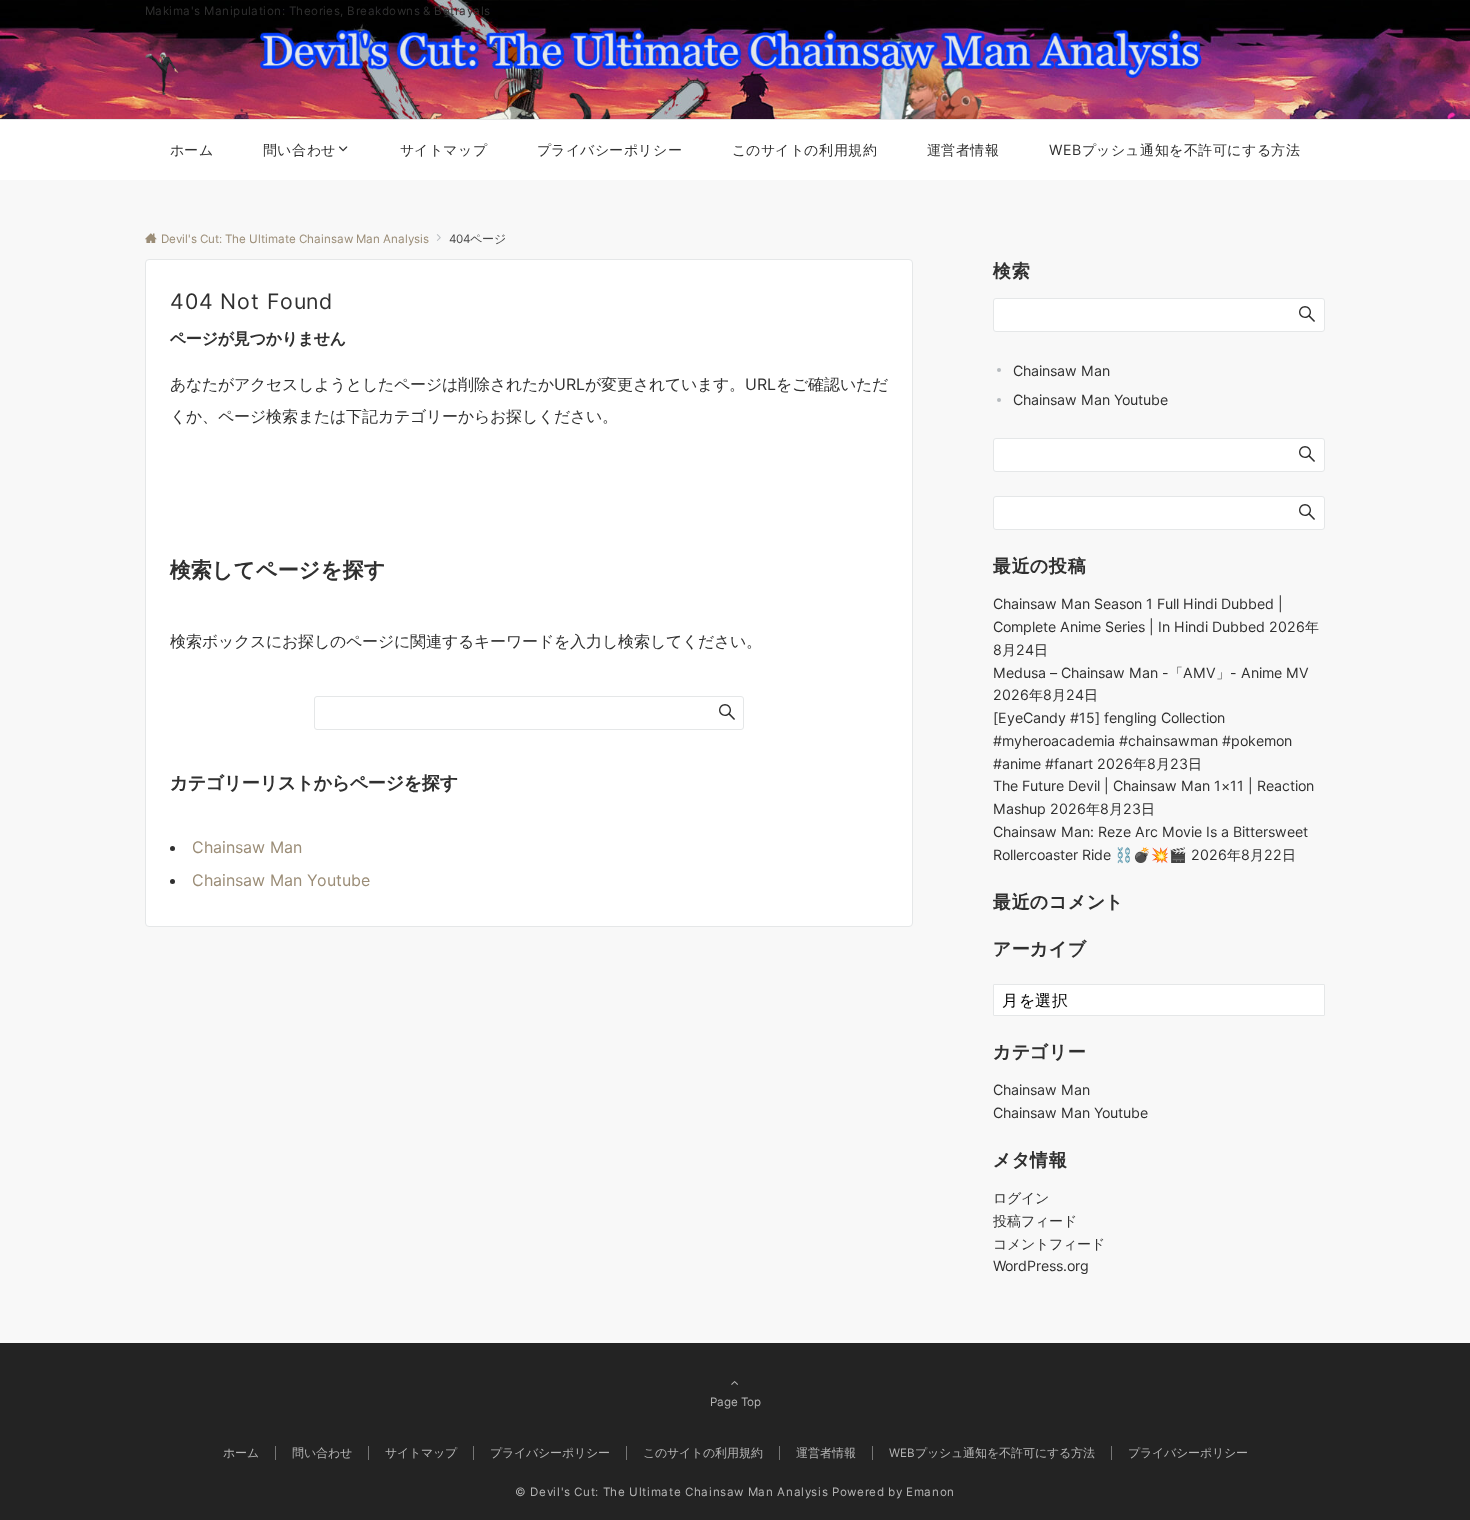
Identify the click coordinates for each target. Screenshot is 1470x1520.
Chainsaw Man (247, 847)
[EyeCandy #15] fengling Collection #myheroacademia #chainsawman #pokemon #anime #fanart (1142, 740)
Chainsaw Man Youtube (281, 880)
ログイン (1021, 1197)
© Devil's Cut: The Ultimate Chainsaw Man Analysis (671, 1492)
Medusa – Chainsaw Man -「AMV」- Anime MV (1151, 672)
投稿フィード (1035, 1220)
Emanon (930, 1492)
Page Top (735, 1402)
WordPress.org (1041, 1265)
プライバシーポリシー (1188, 1453)
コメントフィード (1049, 1243)
